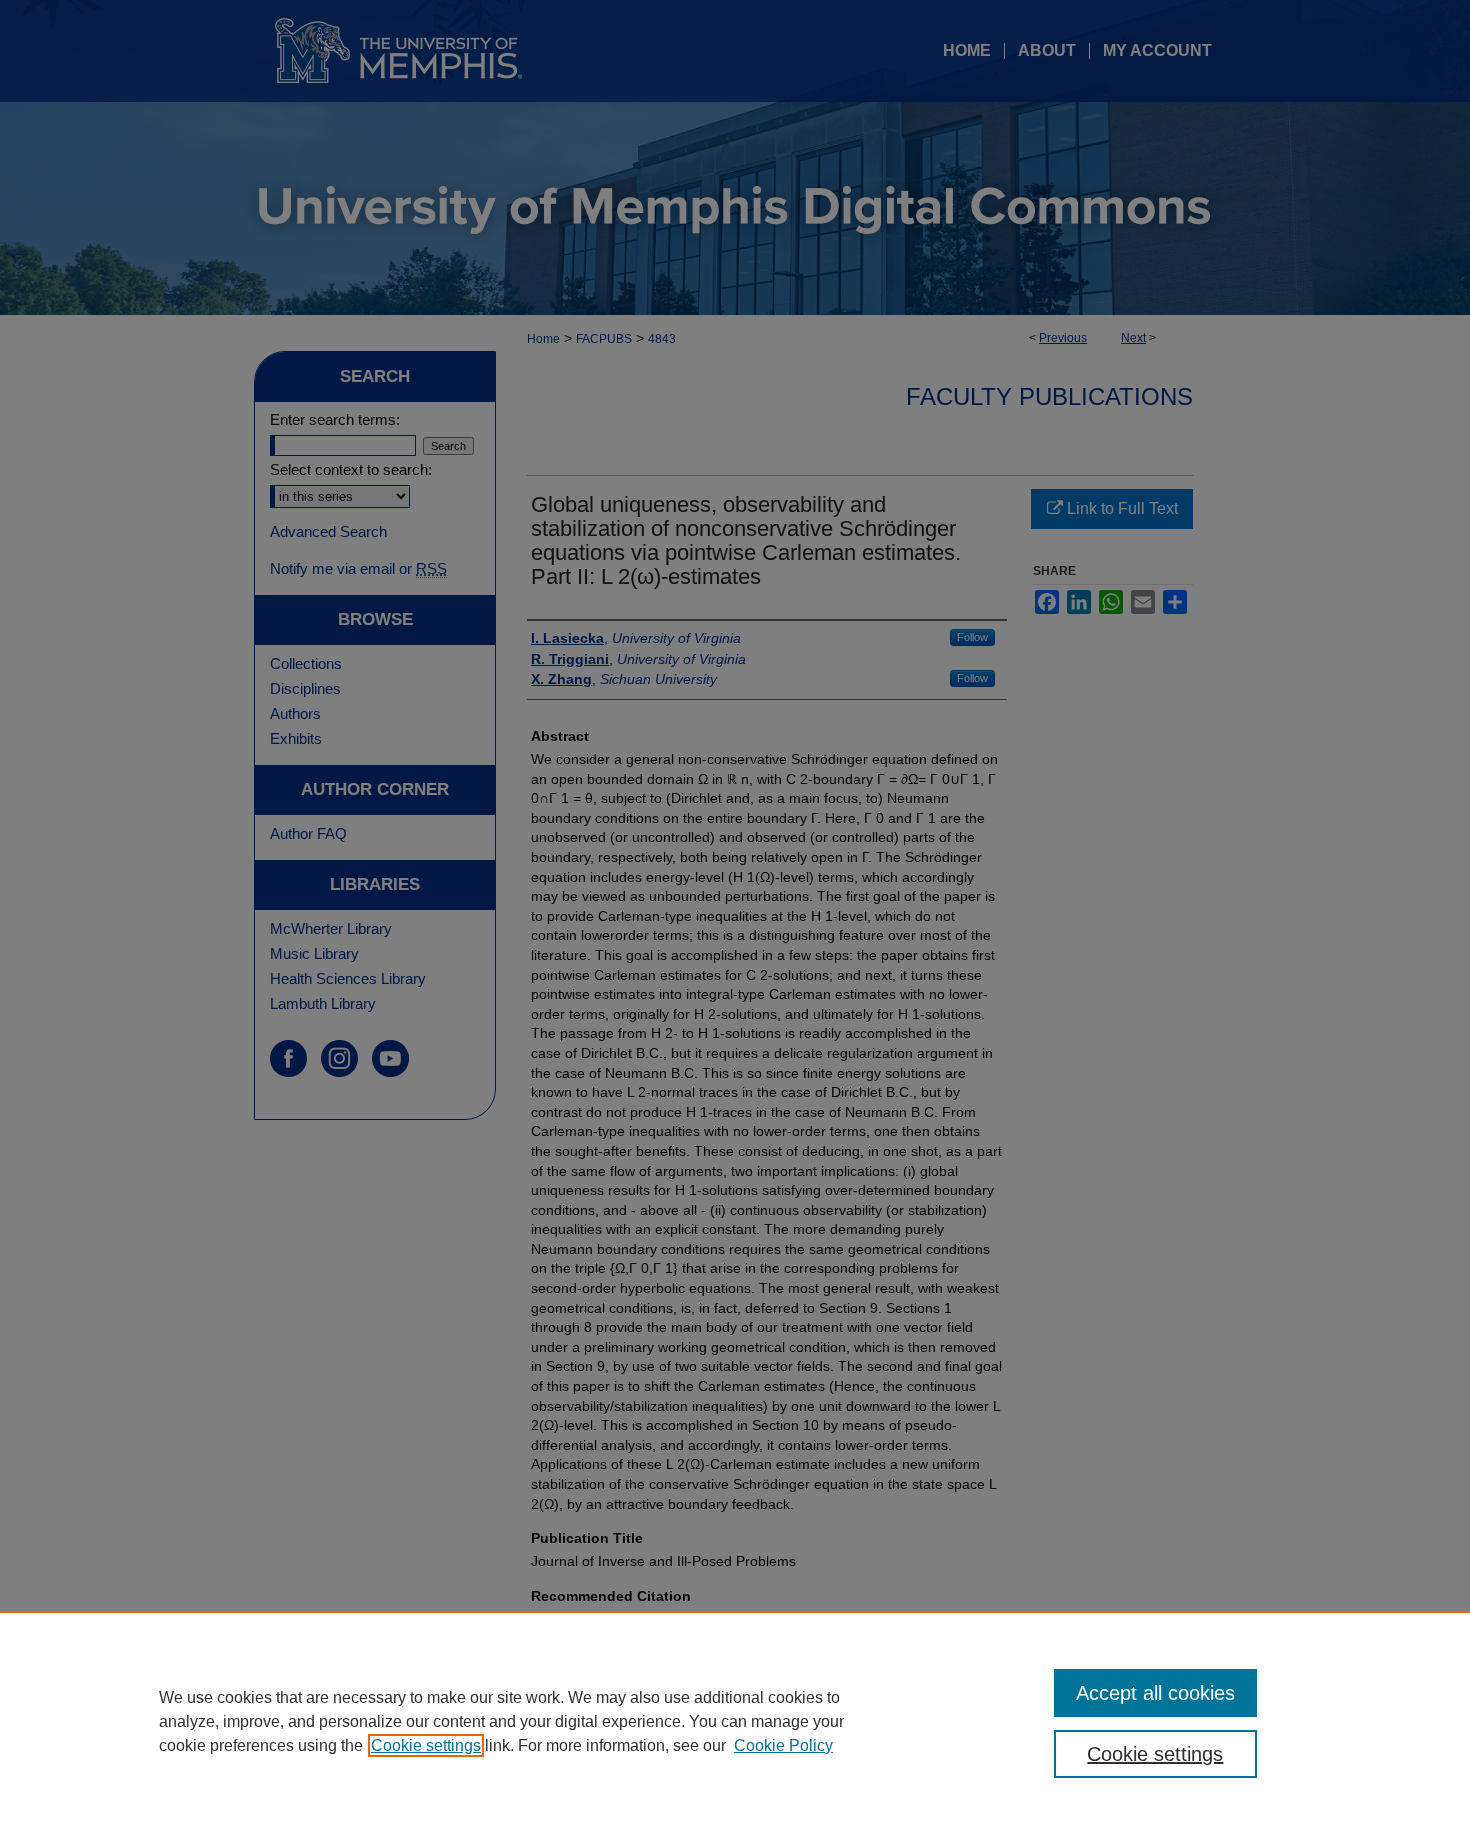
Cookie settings (426, 1745)
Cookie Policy (783, 1745)
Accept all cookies (1155, 1693)
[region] (735, 1721)
